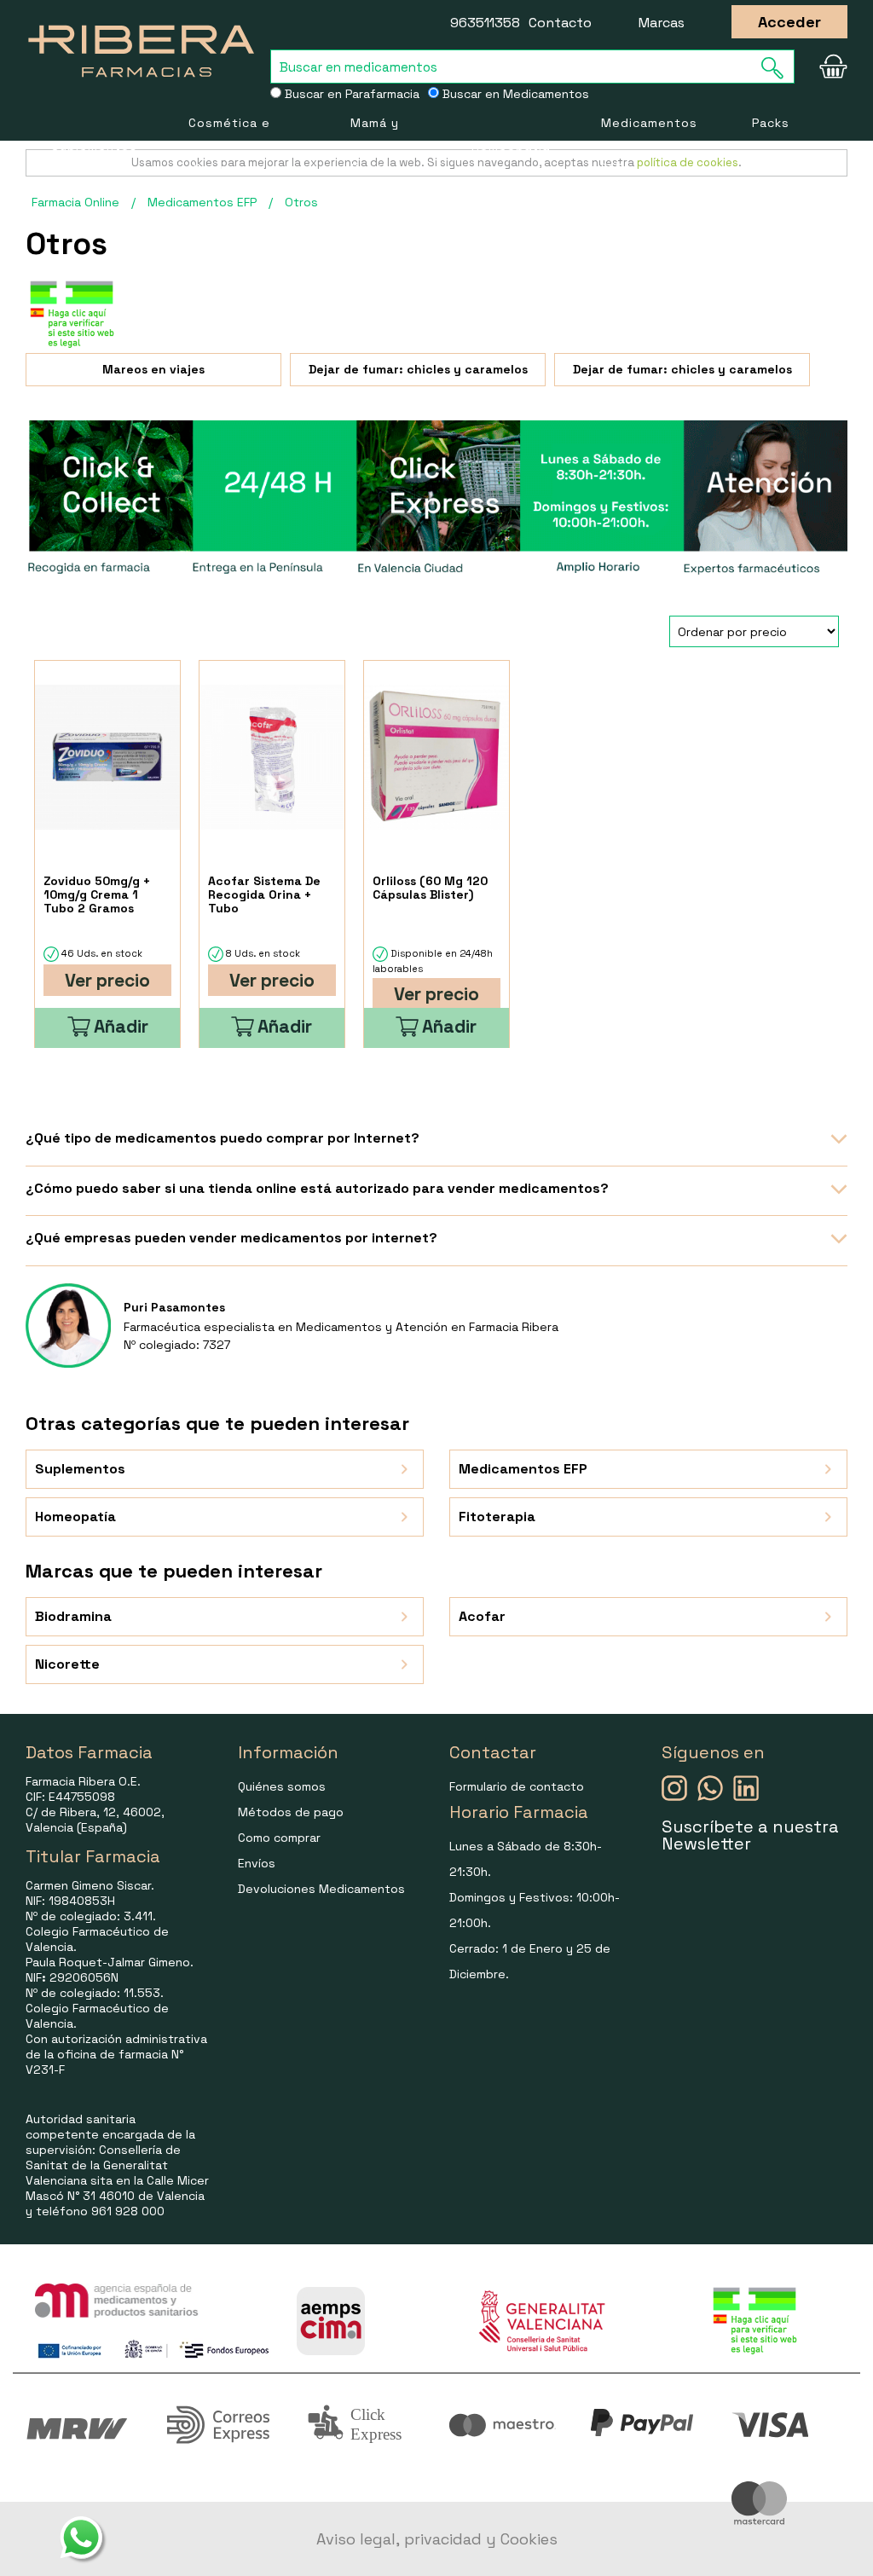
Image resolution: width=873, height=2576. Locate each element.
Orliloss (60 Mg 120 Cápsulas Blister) (430, 888)
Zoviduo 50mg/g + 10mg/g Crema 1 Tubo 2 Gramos (97, 894)
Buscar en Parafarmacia (350, 94)
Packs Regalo (775, 145)
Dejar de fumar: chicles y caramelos (418, 369)
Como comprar (279, 1838)
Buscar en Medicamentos (514, 94)
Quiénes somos (282, 1786)
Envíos (257, 1863)
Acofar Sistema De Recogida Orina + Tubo (264, 894)
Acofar (482, 1616)
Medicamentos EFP (649, 145)
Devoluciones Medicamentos (321, 1889)
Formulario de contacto (517, 1786)
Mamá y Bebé (375, 145)
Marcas (662, 23)
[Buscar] (778, 68)
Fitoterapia (497, 1517)
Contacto (560, 23)
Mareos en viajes (153, 369)
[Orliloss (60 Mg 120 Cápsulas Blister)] (436, 757)
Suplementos (94, 146)
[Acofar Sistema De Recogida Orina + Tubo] (272, 757)
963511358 (485, 23)
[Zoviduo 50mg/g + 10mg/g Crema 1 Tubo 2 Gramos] (107, 757)
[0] (830, 67)
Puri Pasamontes (174, 1307)
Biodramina (73, 1616)
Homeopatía (511, 146)
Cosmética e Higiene (229, 145)
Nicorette (67, 1664)
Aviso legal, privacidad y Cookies (437, 2539)
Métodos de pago (291, 1812)
